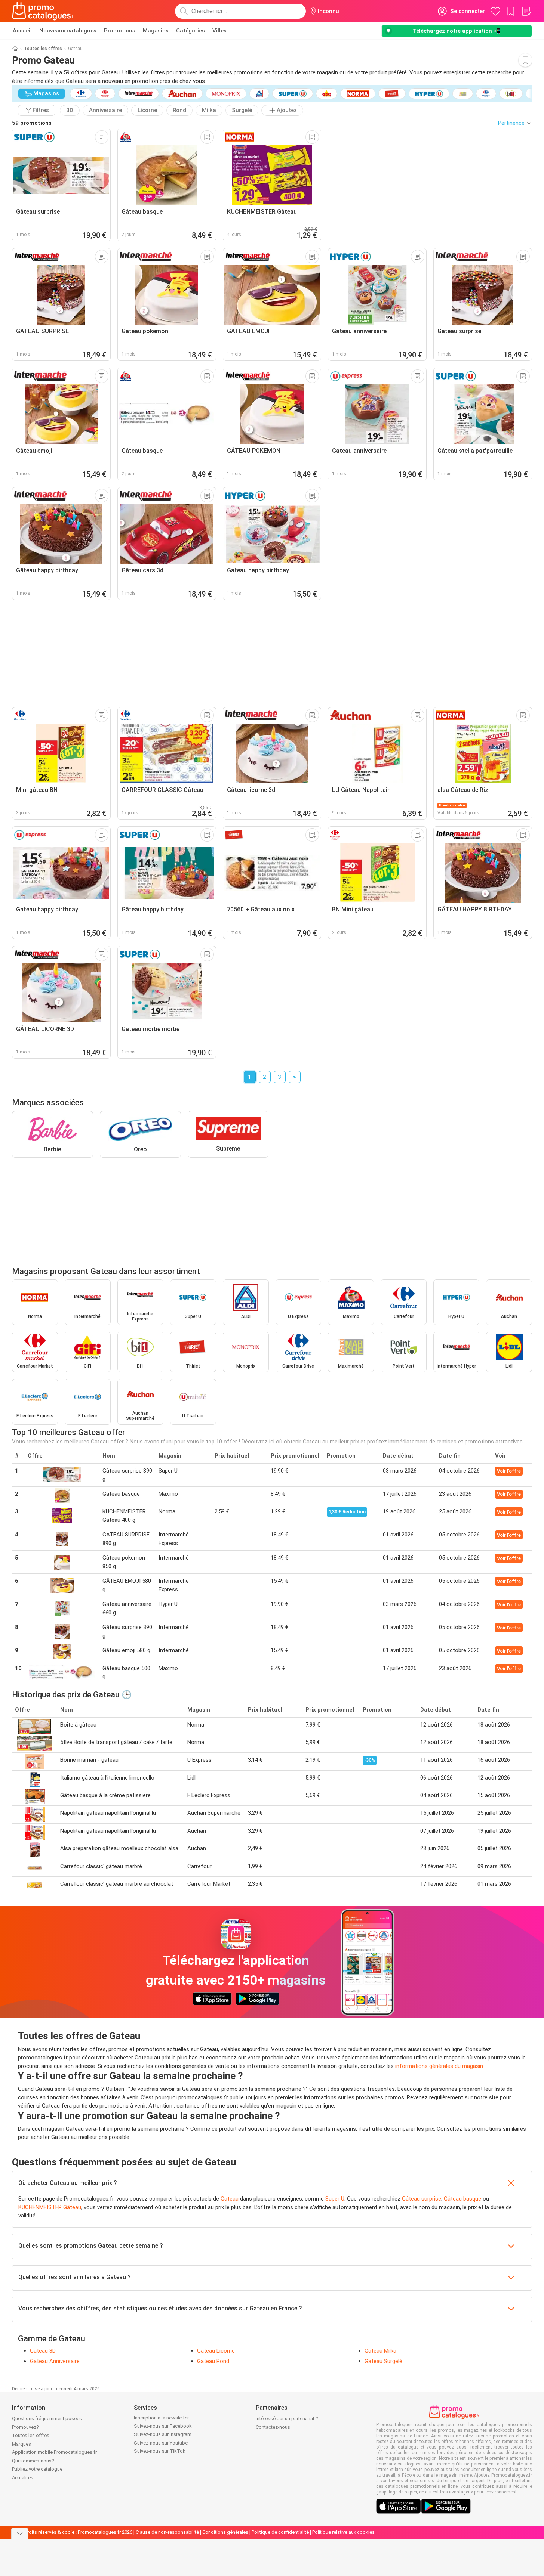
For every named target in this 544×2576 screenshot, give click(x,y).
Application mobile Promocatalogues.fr (54, 2452)
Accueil (22, 31)
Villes (219, 31)
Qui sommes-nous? (33, 2461)
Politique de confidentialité (280, 2532)
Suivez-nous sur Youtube (161, 2443)
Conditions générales (225, 2532)
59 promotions (32, 123)
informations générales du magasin (439, 2066)
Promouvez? (25, 2427)
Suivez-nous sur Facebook (163, 2426)
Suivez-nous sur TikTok (160, 2451)
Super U (335, 2199)
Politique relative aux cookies (343, 2532)
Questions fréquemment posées (47, 2419)
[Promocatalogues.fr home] (44, 11)
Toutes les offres (43, 49)
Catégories (190, 31)
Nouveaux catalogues (68, 31)
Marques (21, 2444)
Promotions (120, 31)
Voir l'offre (509, 1471)
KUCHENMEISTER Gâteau (50, 2207)
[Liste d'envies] (526, 11)
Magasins (156, 31)
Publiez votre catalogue (37, 2469)
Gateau (230, 2199)
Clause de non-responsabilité (167, 2532)
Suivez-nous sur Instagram (163, 2434)
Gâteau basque (462, 2199)
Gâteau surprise (422, 2199)
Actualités (23, 2478)
